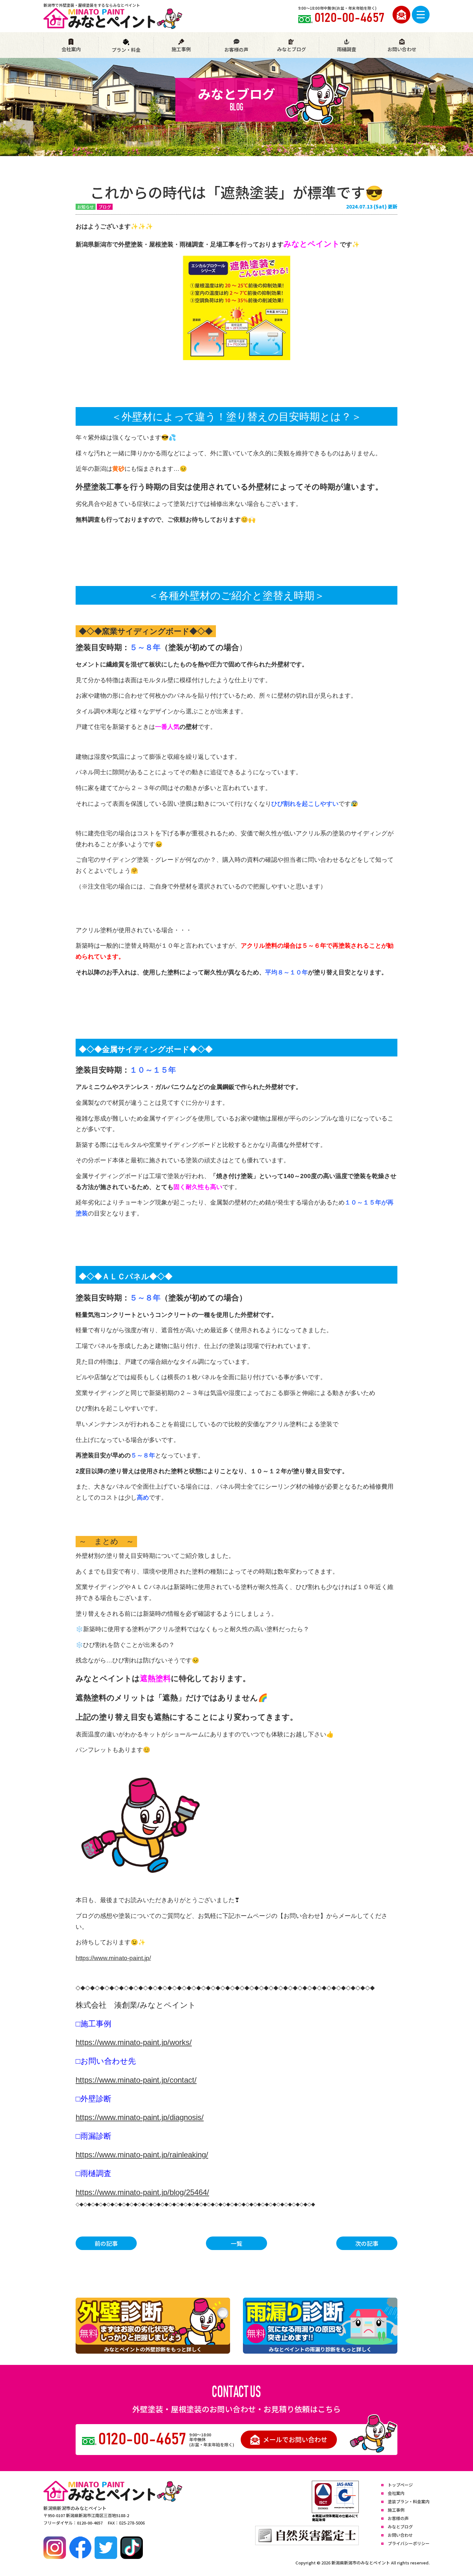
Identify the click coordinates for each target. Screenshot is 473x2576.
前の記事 (106, 2243)
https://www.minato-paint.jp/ (113, 1958)
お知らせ (86, 207)
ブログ (105, 207)
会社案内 (71, 49)
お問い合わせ (402, 49)
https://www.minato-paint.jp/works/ (134, 2042)
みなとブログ (292, 49)
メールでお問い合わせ (295, 2439)
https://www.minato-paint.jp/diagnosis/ (140, 2117)
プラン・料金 (126, 50)
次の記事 (367, 2243)
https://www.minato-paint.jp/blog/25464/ (142, 2192)
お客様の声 (236, 49)
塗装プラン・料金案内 (409, 2502)
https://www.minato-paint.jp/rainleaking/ (142, 2155)
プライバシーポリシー (409, 2543)
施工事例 (181, 49)
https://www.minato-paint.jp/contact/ (136, 2080)
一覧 (236, 2243)
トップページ (400, 2485)
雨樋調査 (347, 49)
